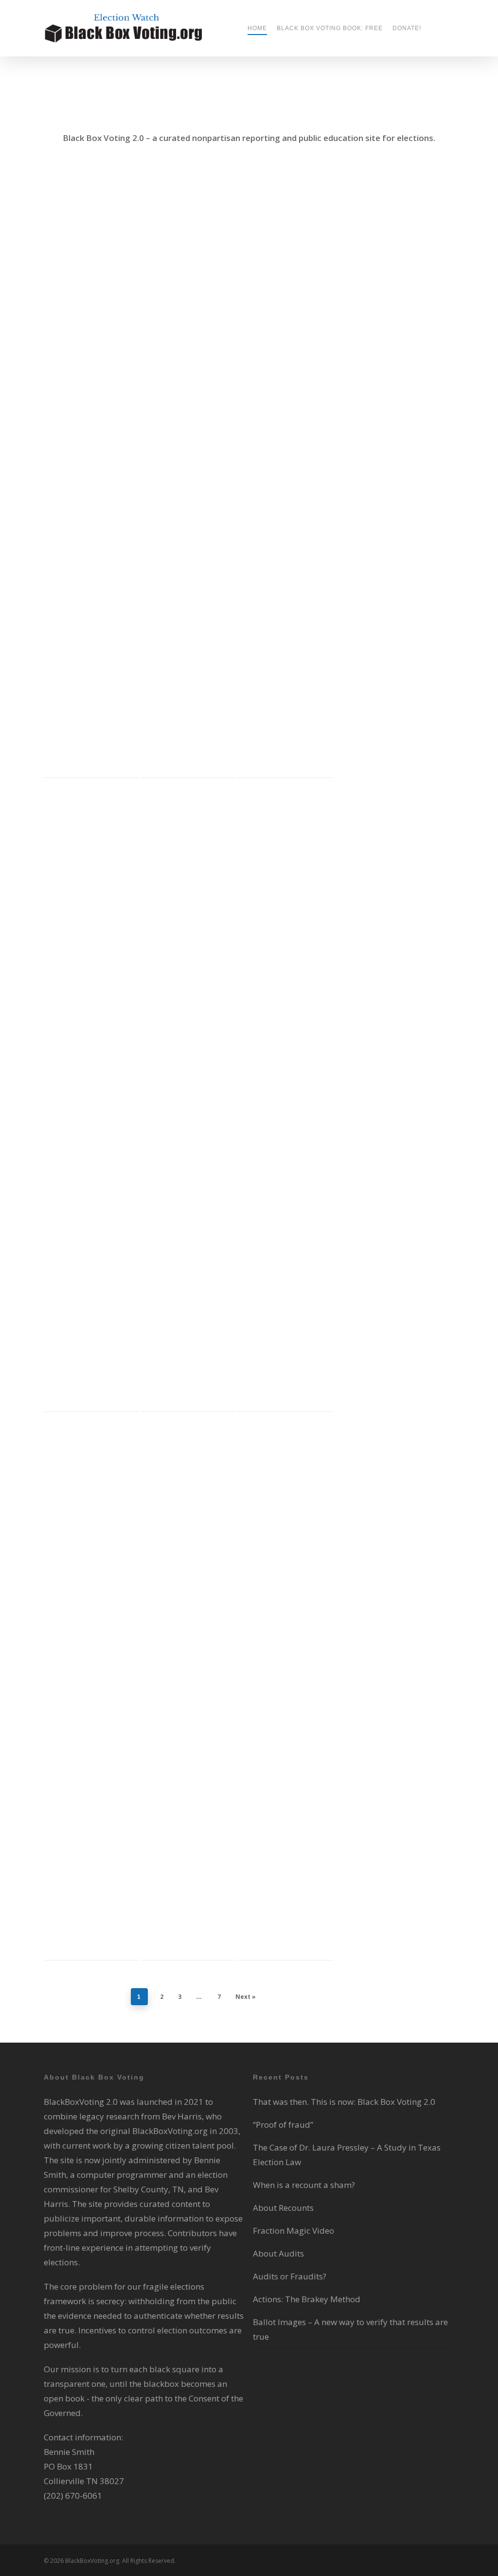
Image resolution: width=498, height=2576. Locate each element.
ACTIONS (302, 983)
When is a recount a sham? (85, 982)
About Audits (278, 2253)
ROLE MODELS (102, 349)
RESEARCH (66, 349)
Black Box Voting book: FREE (330, 28)
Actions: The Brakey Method (282, 1486)
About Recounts (283, 2208)
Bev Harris (75, 306)
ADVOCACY (112, 306)
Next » (246, 1997)
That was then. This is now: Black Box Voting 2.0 (84, 260)
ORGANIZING (265, 1561)
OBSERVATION (72, 1027)
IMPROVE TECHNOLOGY (85, 335)
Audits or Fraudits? (290, 2276)
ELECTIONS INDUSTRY (82, 320)
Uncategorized (170, 422)
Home (257, 28)
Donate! (407, 28)
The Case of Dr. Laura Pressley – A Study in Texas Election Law (284, 304)
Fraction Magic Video (293, 2231)
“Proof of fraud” (283, 2125)
